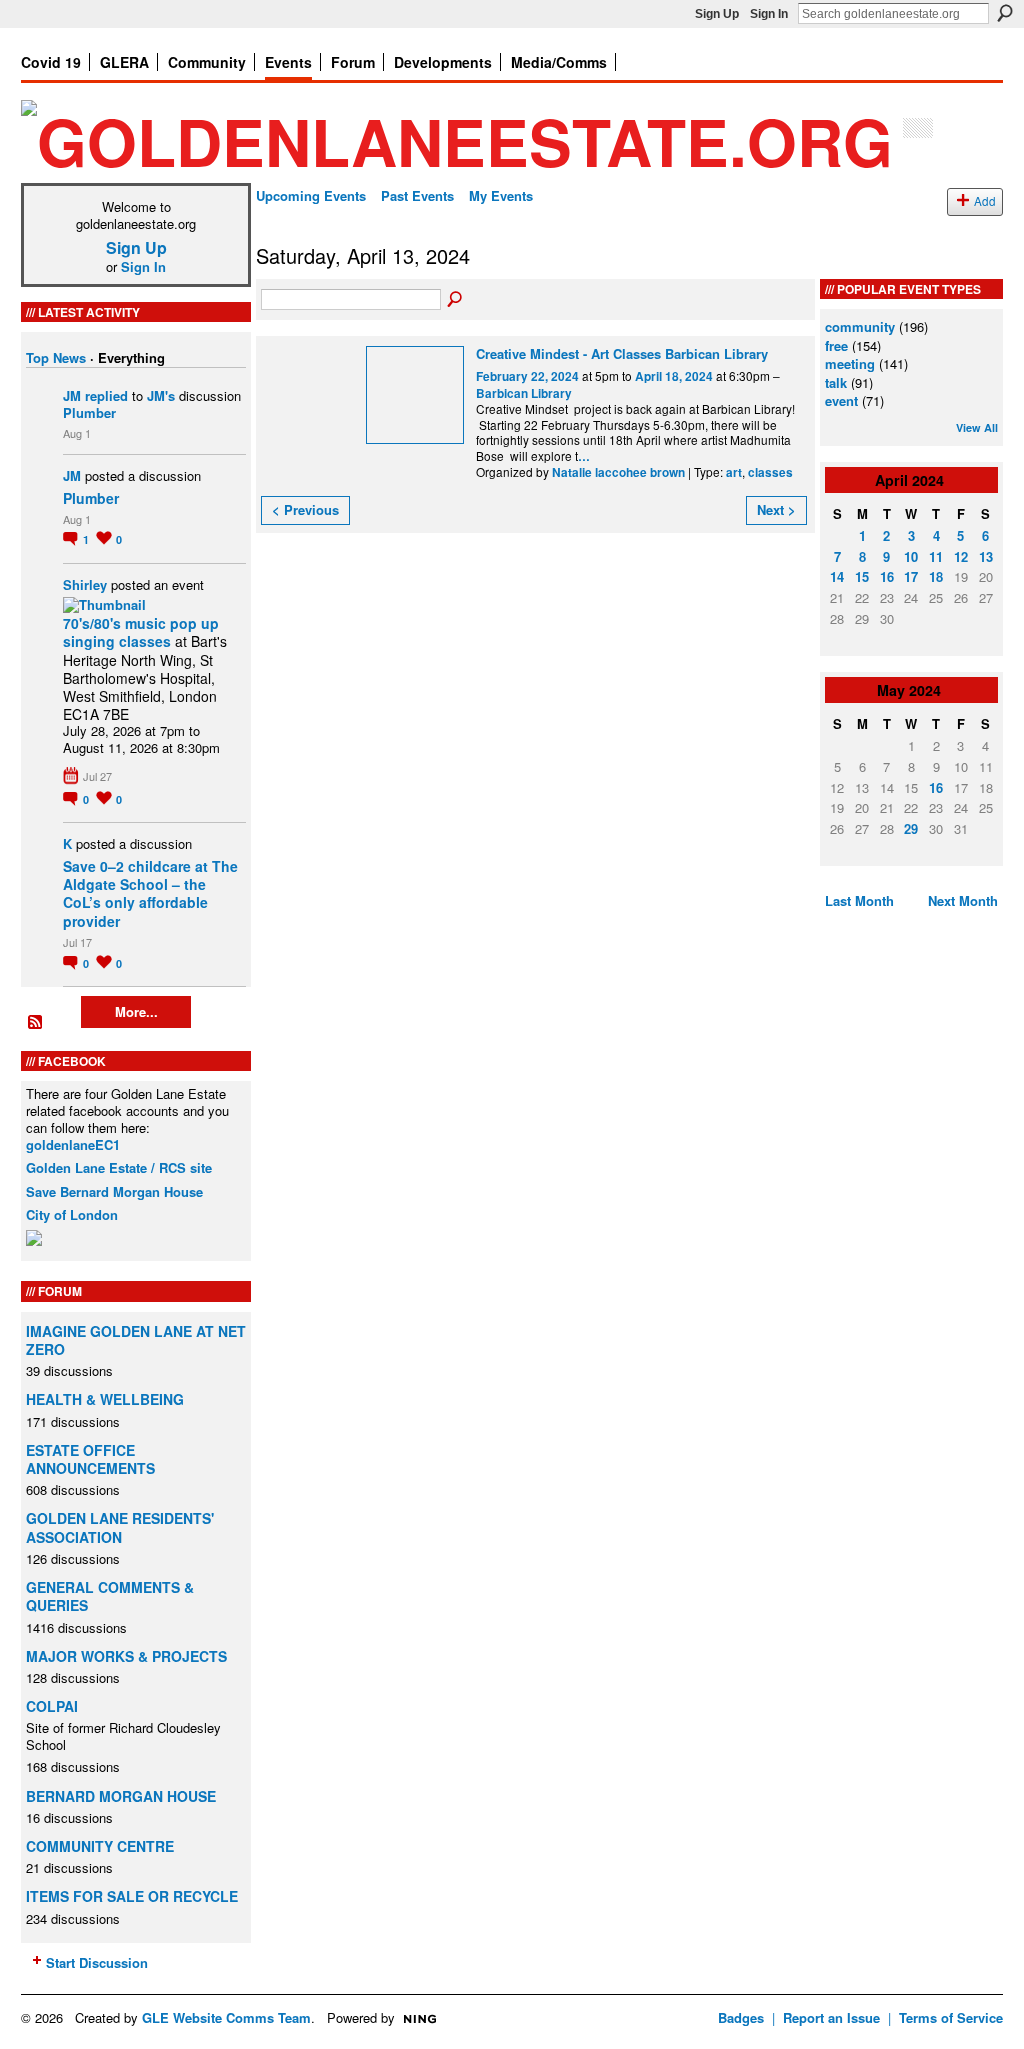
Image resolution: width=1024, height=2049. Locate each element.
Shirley (85, 584)
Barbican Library (524, 393)
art (734, 472)
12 (961, 556)
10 (911, 556)
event (841, 400)
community (860, 326)
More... (136, 1011)
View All (977, 427)
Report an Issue (831, 2017)
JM (72, 395)
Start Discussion (97, 1962)
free (836, 345)
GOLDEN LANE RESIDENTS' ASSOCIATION (120, 1527)
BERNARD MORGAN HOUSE (121, 1796)
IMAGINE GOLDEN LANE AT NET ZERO (136, 1340)
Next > (776, 509)
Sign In (769, 14)
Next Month (963, 900)
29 (911, 828)
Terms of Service (951, 2017)
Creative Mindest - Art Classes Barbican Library (622, 353)
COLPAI (52, 1706)
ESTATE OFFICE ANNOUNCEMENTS (90, 1459)
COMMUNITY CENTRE (100, 1846)
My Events (501, 195)
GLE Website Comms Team (226, 2017)
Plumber (89, 412)
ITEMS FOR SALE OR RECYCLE (132, 1896)
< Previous (305, 509)
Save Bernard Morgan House (114, 1191)
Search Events (456, 300)
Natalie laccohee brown (618, 472)
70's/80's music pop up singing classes (141, 632)
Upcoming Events (311, 195)
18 (936, 576)
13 (986, 556)
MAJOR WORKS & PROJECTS (126, 1656)
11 (936, 556)
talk (836, 382)
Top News (56, 357)
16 (887, 576)
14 (837, 576)
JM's (161, 395)
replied (106, 395)
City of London (72, 1214)
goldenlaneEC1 (73, 1144)
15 (862, 576)
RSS (36, 1023)
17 (911, 576)
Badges (741, 2017)
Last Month (859, 900)
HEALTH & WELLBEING (105, 1399)
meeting (850, 363)
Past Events (417, 195)
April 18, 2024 (674, 376)
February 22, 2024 (527, 376)
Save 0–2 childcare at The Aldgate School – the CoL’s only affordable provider (150, 893)
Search (1005, 13)
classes (770, 472)
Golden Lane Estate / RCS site (119, 1167)
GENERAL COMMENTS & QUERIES (110, 1596)
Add (985, 201)
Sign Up (717, 14)
